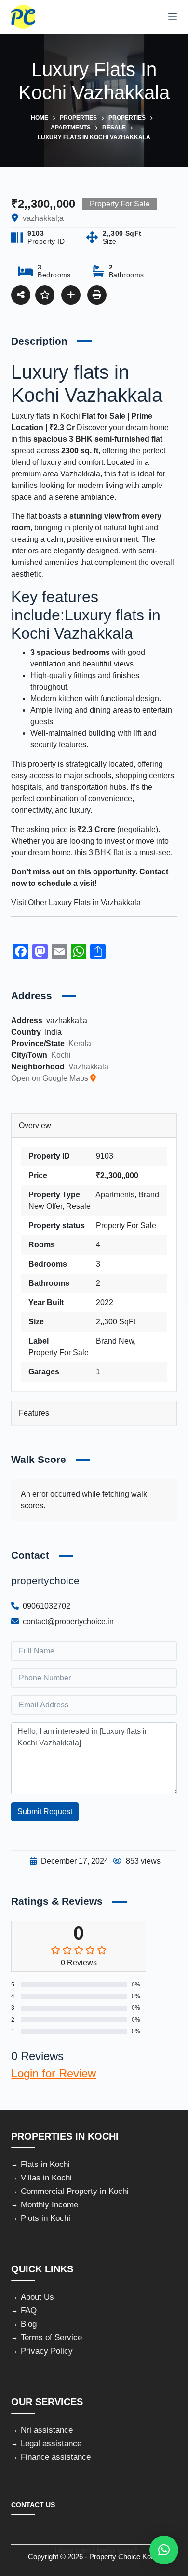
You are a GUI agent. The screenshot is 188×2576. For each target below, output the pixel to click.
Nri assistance (47, 2430)
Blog (29, 2324)
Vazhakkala (80, 474)
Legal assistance (51, 2443)
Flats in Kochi (45, 2164)
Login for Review (54, 2073)
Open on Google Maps (51, 1078)
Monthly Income (49, 2205)
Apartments (115, 1195)
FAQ (29, 2311)
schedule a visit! (67, 883)
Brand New (115, 1341)
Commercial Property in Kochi (75, 2191)
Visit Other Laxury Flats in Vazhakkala (76, 903)
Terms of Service (51, 2338)
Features (34, 1413)
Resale (78, 1206)
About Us (37, 2297)
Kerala (80, 1044)
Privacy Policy (47, 2351)
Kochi (61, 1055)
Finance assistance (56, 2457)
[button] (164, 2550)
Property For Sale (126, 1225)
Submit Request (45, 1812)
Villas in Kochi (46, 2178)
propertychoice (45, 1581)
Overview (35, 1125)
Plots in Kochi (46, 2218)
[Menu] (173, 17)
